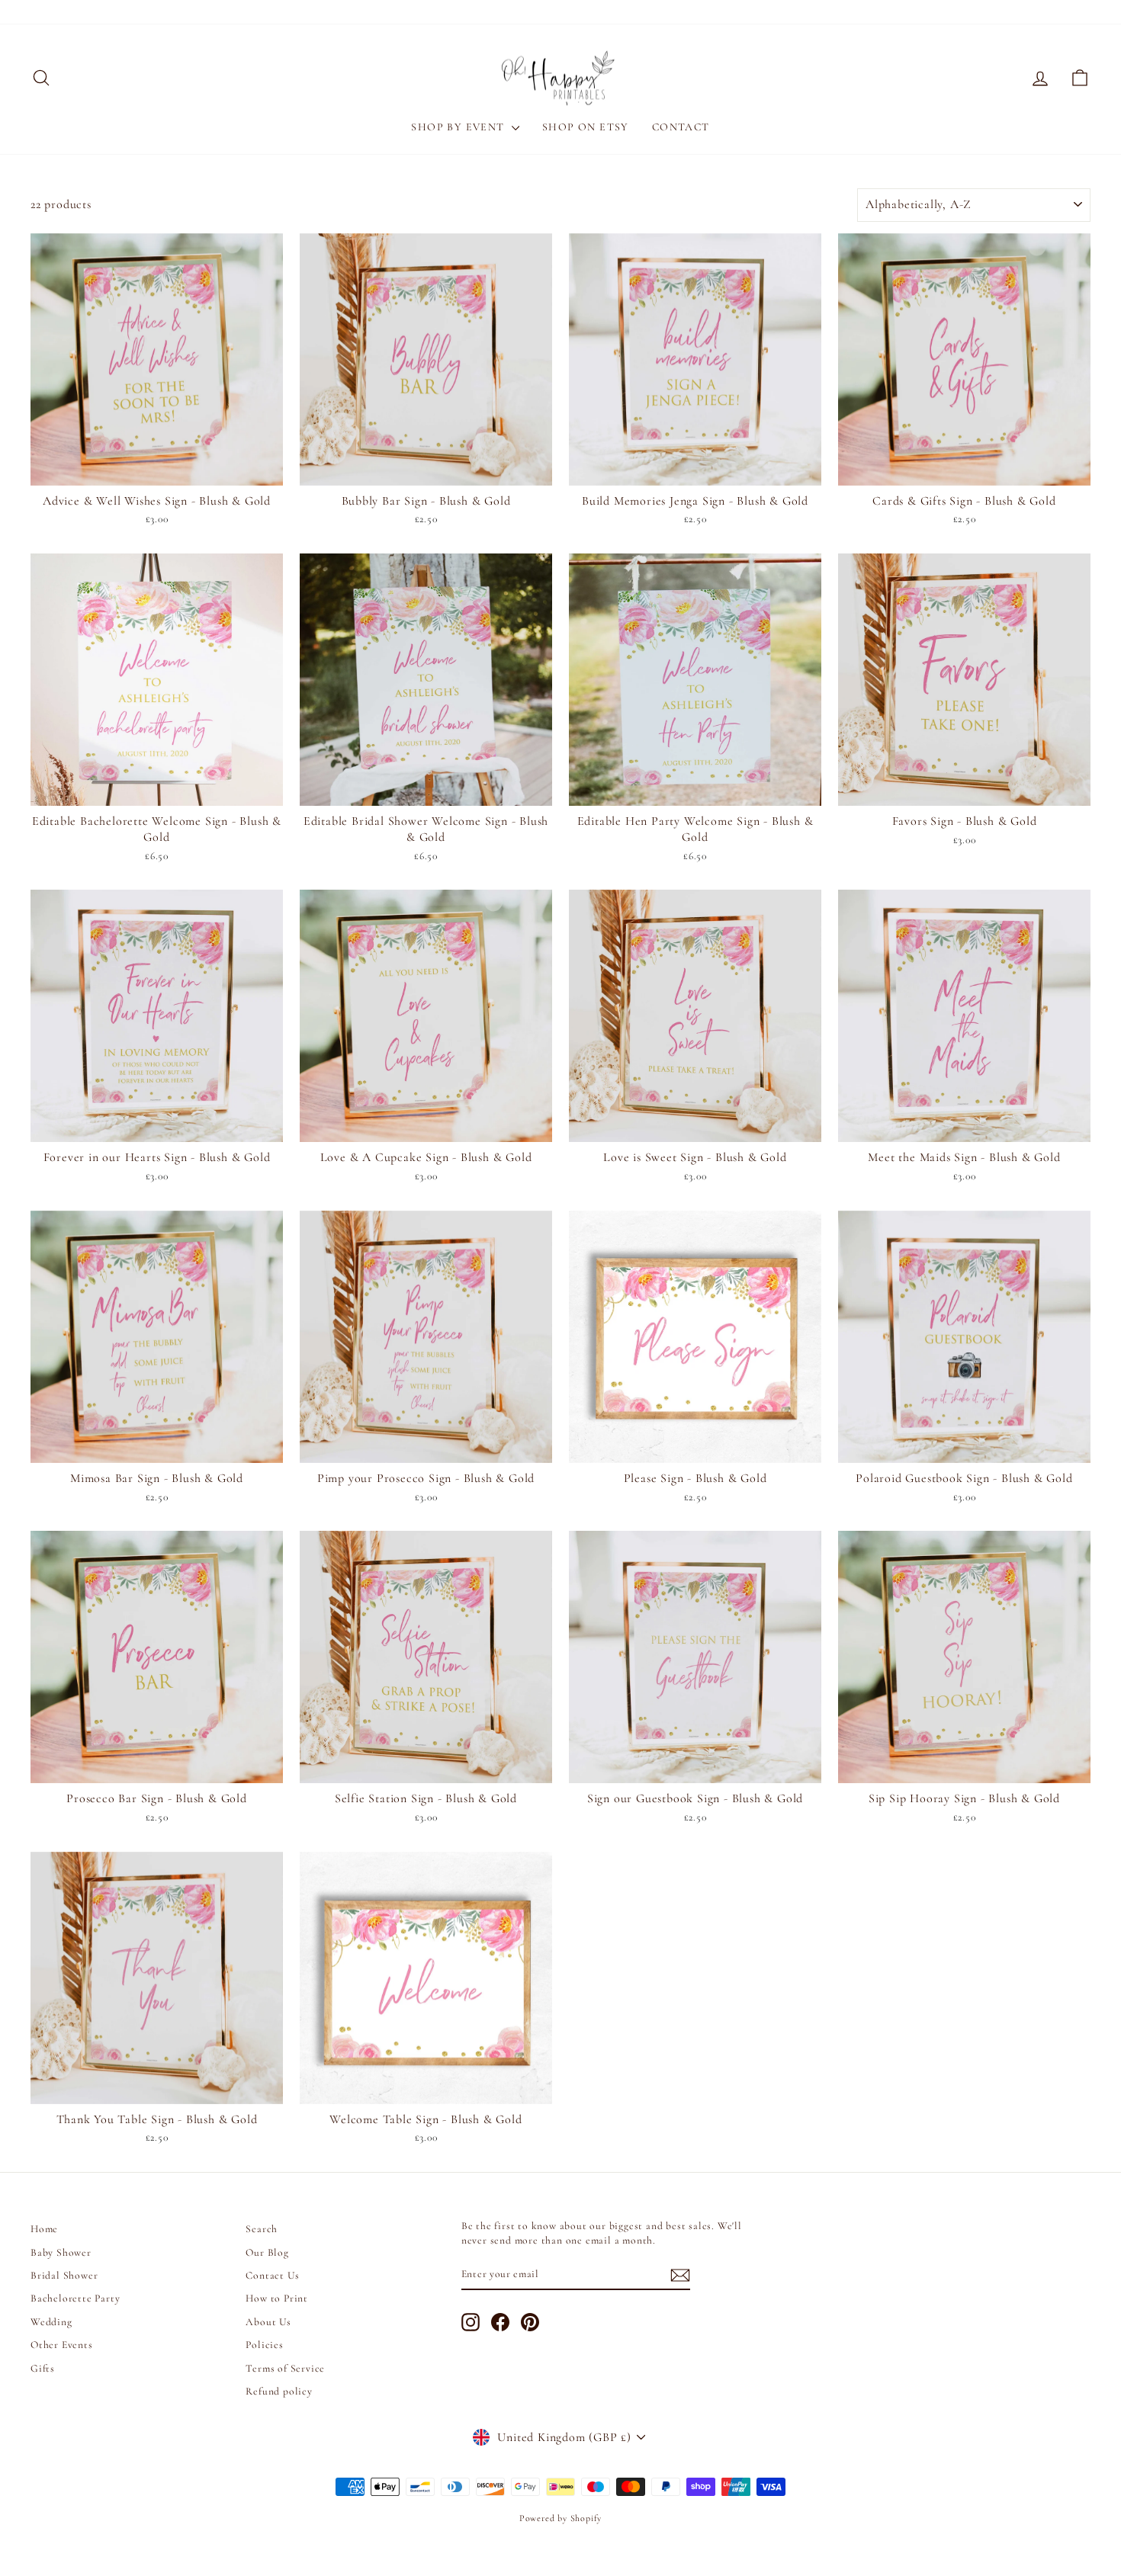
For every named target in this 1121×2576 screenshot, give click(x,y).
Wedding (51, 2322)
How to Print (277, 2298)
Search (262, 2229)
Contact (681, 127)
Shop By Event (459, 127)
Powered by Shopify (560, 2518)
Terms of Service (285, 2368)
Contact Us (272, 2275)
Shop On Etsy (586, 127)
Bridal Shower (64, 2275)
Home (44, 2229)
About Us (268, 2322)
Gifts (43, 2368)
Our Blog (267, 2252)
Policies (264, 2345)
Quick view (157, 468)
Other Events (62, 2345)
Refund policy (279, 2391)
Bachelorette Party (75, 2298)
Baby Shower (61, 2252)
